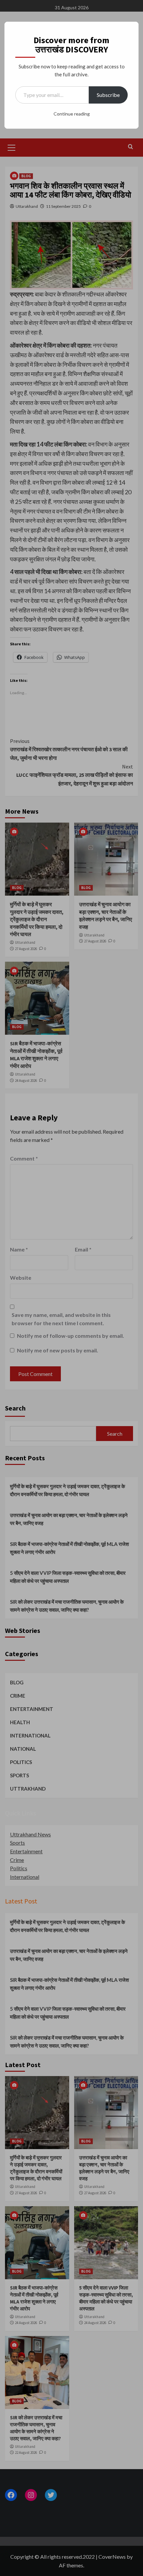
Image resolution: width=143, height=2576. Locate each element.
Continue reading (72, 114)
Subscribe (108, 95)
